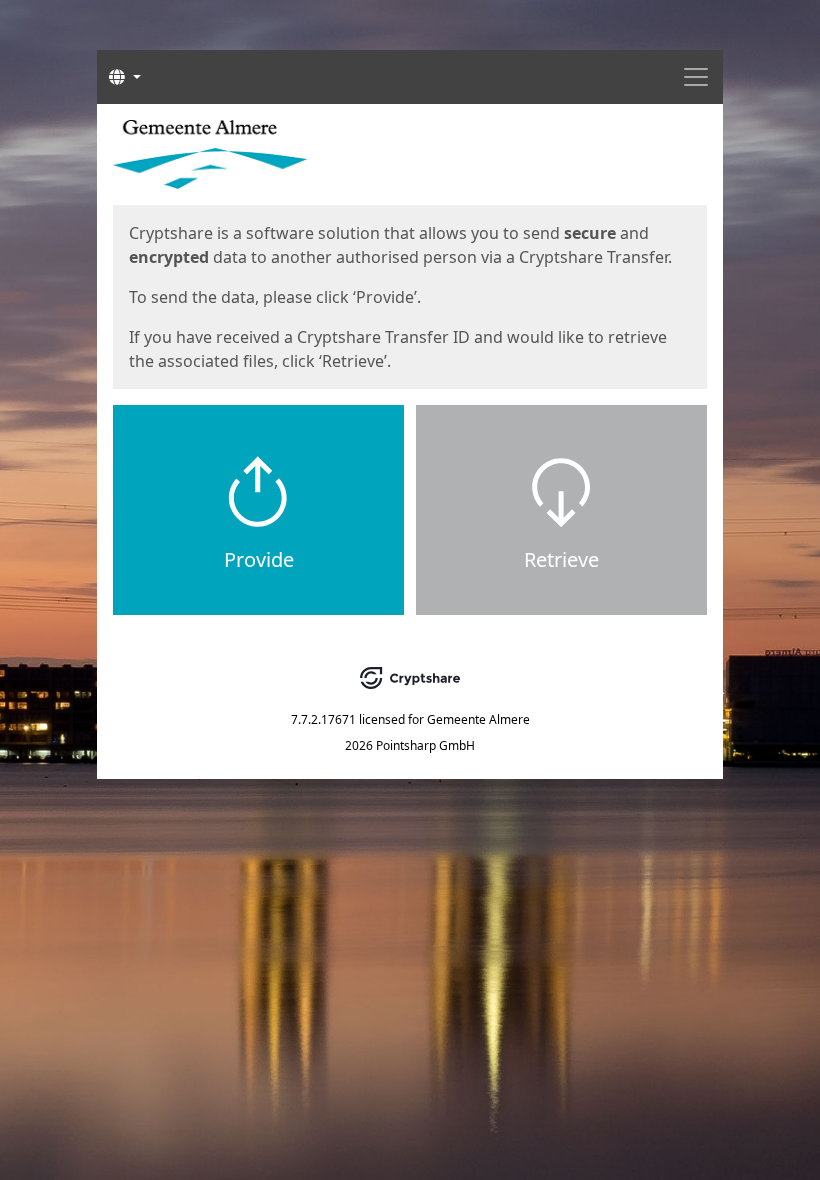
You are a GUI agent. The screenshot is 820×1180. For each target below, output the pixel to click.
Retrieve (561, 559)
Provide (259, 559)
